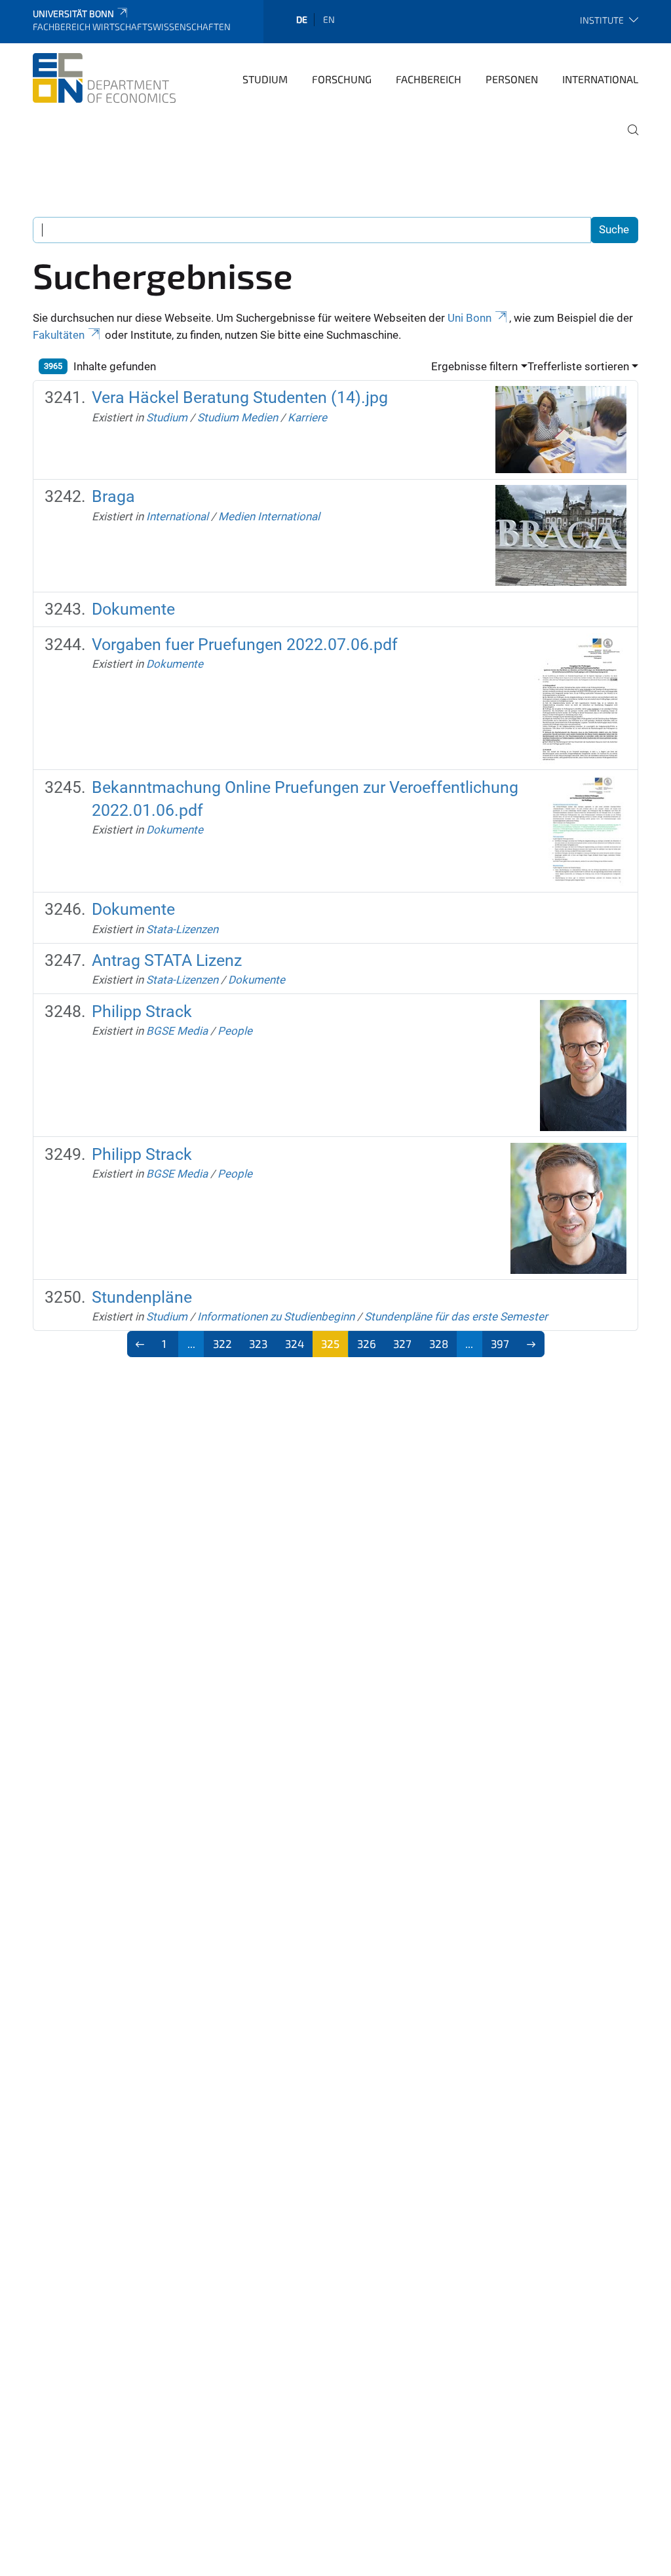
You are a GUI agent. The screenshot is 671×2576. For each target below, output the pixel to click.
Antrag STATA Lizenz (167, 960)
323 (258, 1343)
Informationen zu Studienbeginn (276, 1317)
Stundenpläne (142, 1297)
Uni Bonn (470, 318)
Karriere (307, 417)
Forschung (342, 79)
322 (222, 1343)
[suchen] (628, 139)
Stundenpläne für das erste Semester (456, 1317)
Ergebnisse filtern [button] (474, 366)
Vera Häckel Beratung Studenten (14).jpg (240, 397)
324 (295, 1343)
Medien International (269, 516)
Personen (512, 79)
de (302, 19)
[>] (531, 1344)
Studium (265, 79)
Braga (113, 496)
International (600, 79)
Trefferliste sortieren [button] (578, 366)
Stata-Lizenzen (182, 929)
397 (500, 1343)
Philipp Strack (142, 1011)
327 (402, 1343)
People (235, 1031)
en (329, 19)
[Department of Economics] (104, 78)
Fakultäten (59, 335)
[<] (141, 1344)
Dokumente (133, 609)
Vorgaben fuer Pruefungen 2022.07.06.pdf (245, 644)
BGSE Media (177, 1031)
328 (439, 1343)
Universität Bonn (73, 13)
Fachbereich (429, 79)
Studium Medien (238, 417)
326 (367, 1343)
